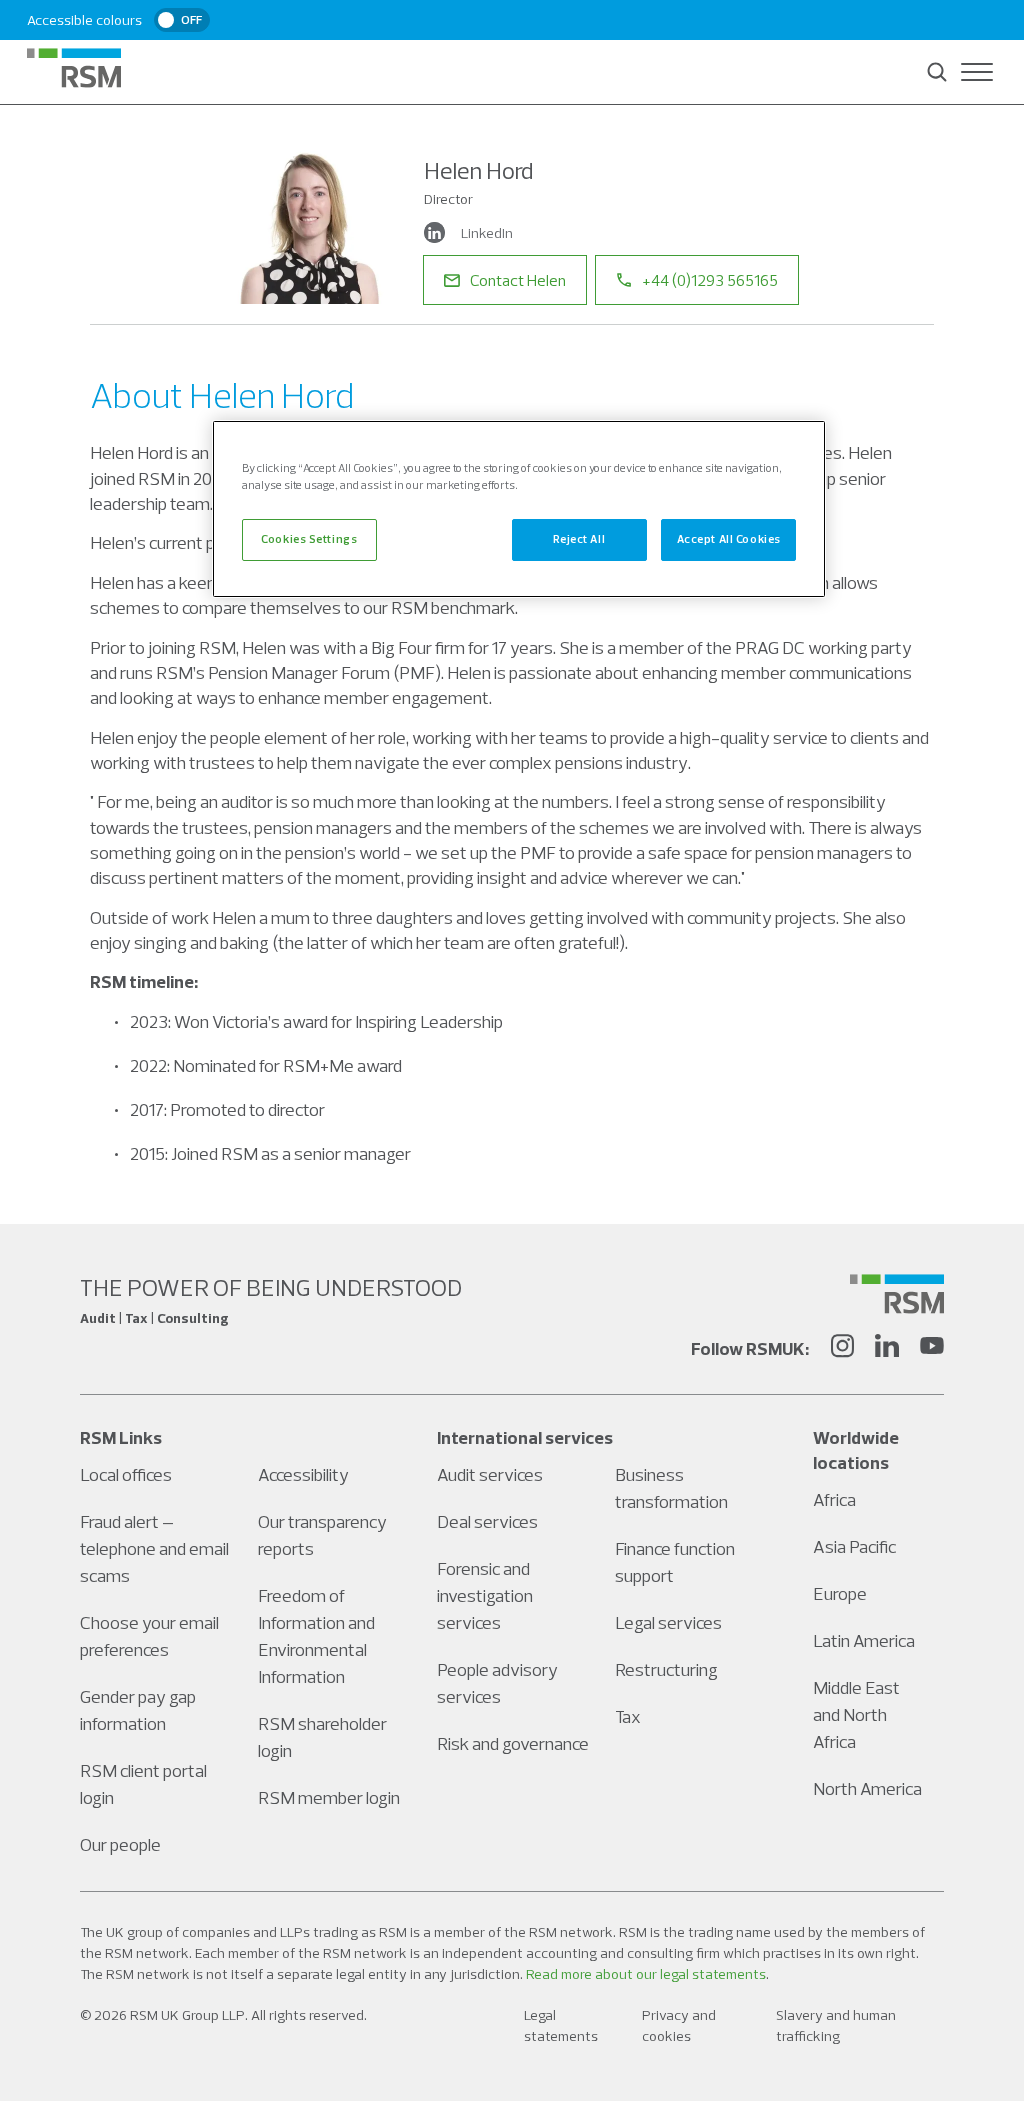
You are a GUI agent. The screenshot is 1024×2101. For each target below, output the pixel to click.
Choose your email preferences (149, 1636)
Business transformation (671, 1488)
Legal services (668, 1622)
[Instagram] (842, 1349)
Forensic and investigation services (485, 1595)
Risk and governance (513, 1743)
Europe (840, 1593)
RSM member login (329, 1797)
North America (867, 1788)
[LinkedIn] (887, 1349)
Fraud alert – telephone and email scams (154, 1548)
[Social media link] (897, 1294)
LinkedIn (487, 233)
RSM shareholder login (322, 1737)
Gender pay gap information (138, 1710)
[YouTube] (932, 1349)
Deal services (487, 1521)
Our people (120, 1844)
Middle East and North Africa (856, 1714)
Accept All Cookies (729, 539)
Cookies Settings (309, 539)
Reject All (579, 539)
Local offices (126, 1474)
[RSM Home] (74, 68)
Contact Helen (518, 280)
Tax (628, 1716)
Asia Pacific (854, 1546)
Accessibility (303, 1474)
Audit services (490, 1474)
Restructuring (666, 1669)
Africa (834, 1499)
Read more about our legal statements (646, 1974)
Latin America (864, 1640)
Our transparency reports (322, 1535)
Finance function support (675, 1562)
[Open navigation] (977, 72)
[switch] (182, 20)
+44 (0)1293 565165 (710, 280)
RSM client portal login (143, 1784)
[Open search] (937, 72)
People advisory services (497, 1683)
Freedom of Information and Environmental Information (316, 1636)
